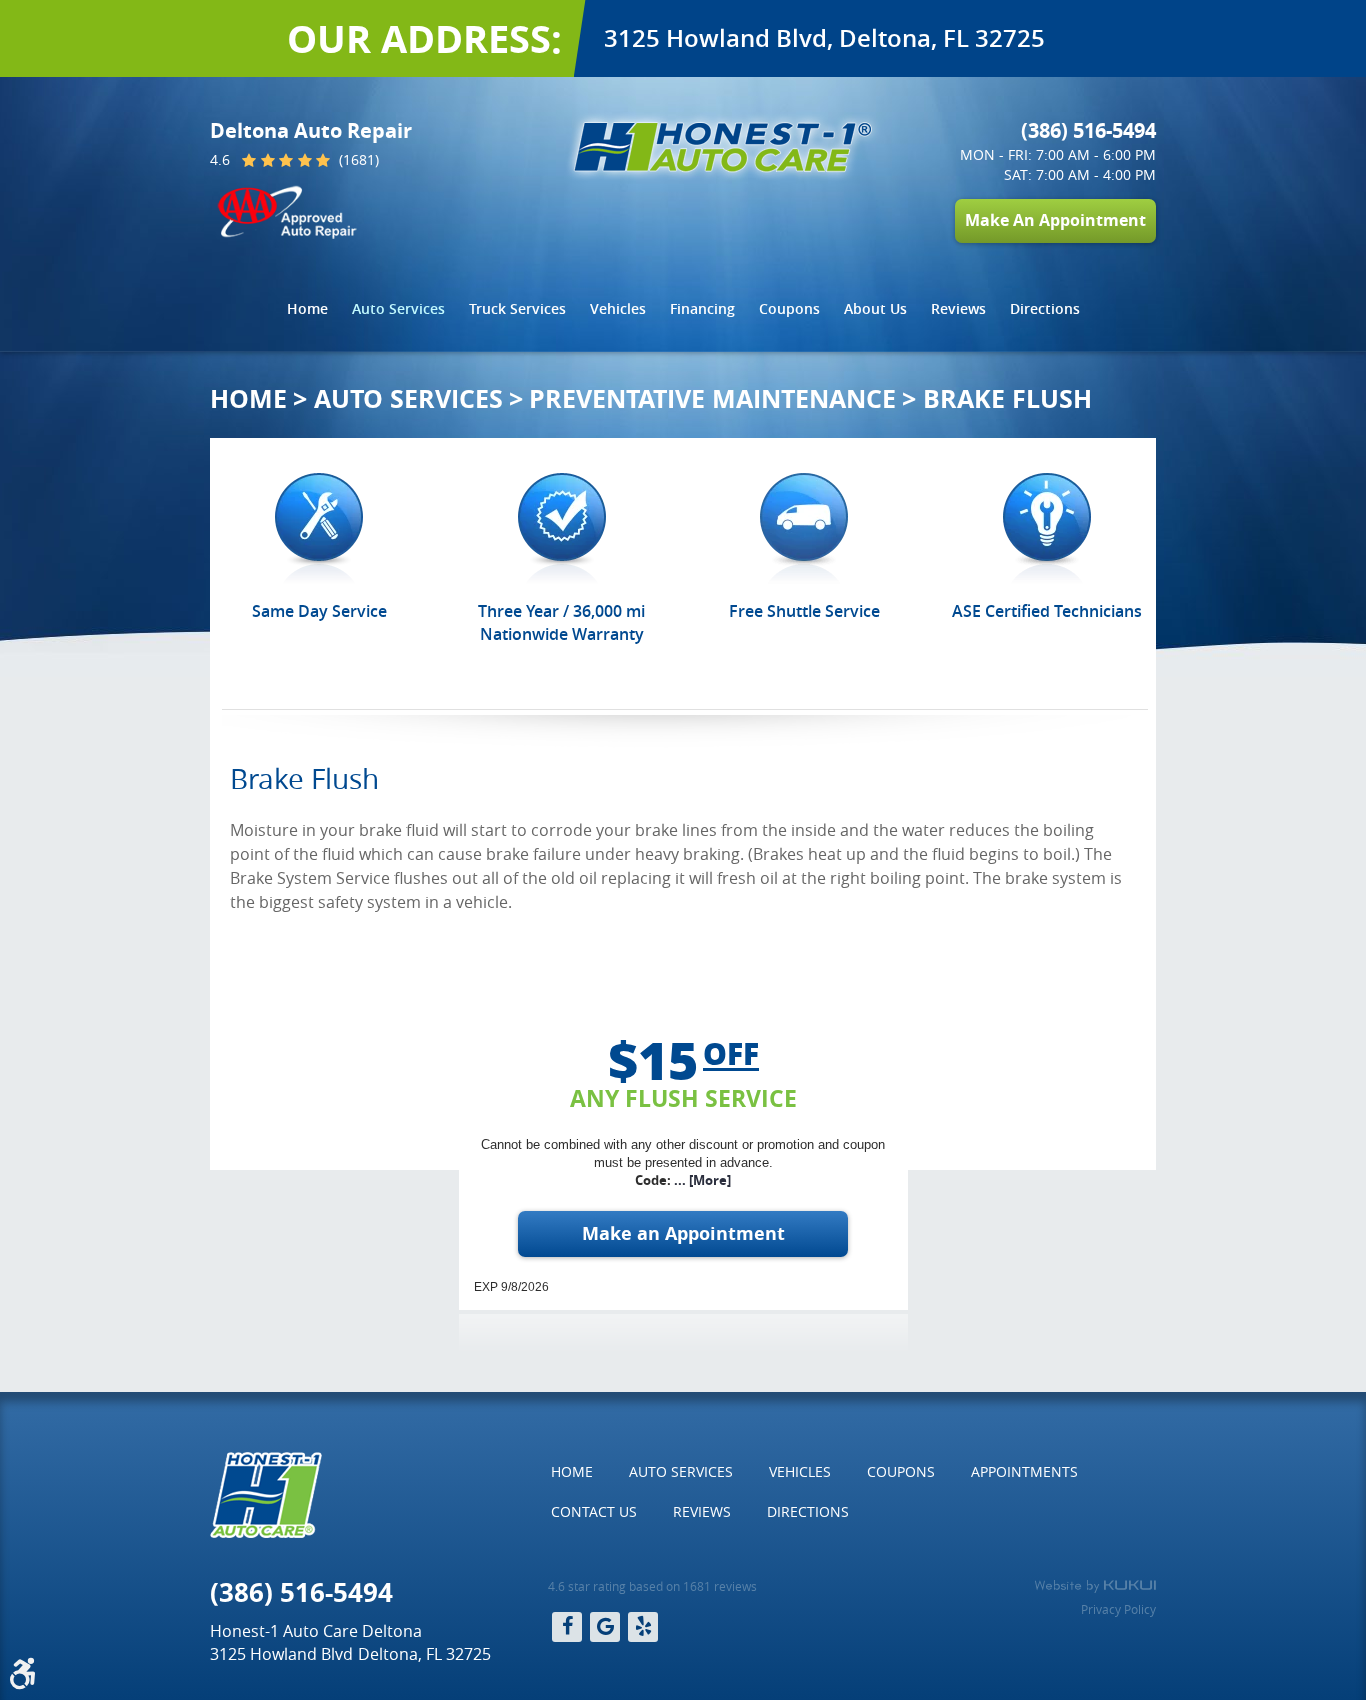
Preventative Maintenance (712, 398)
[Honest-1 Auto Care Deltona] (723, 147)
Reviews (958, 308)
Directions (1045, 308)
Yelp (643, 1627)
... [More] (701, 1180)
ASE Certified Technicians (1047, 611)
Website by (1095, 1586)
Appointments (1024, 1471)
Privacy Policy (1118, 1609)
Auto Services (398, 308)
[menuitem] (307, 309)
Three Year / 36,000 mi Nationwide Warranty (561, 622)
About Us (875, 308)
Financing (702, 308)
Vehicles (618, 308)
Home (307, 308)
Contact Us (594, 1511)
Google (605, 1627)
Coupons (789, 308)
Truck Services (517, 308)
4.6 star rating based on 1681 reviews (652, 1586)
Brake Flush (1007, 398)
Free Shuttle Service (804, 611)
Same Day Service (319, 611)
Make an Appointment (683, 1233)
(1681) (357, 161)
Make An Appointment (1055, 220)
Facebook (567, 1627)
